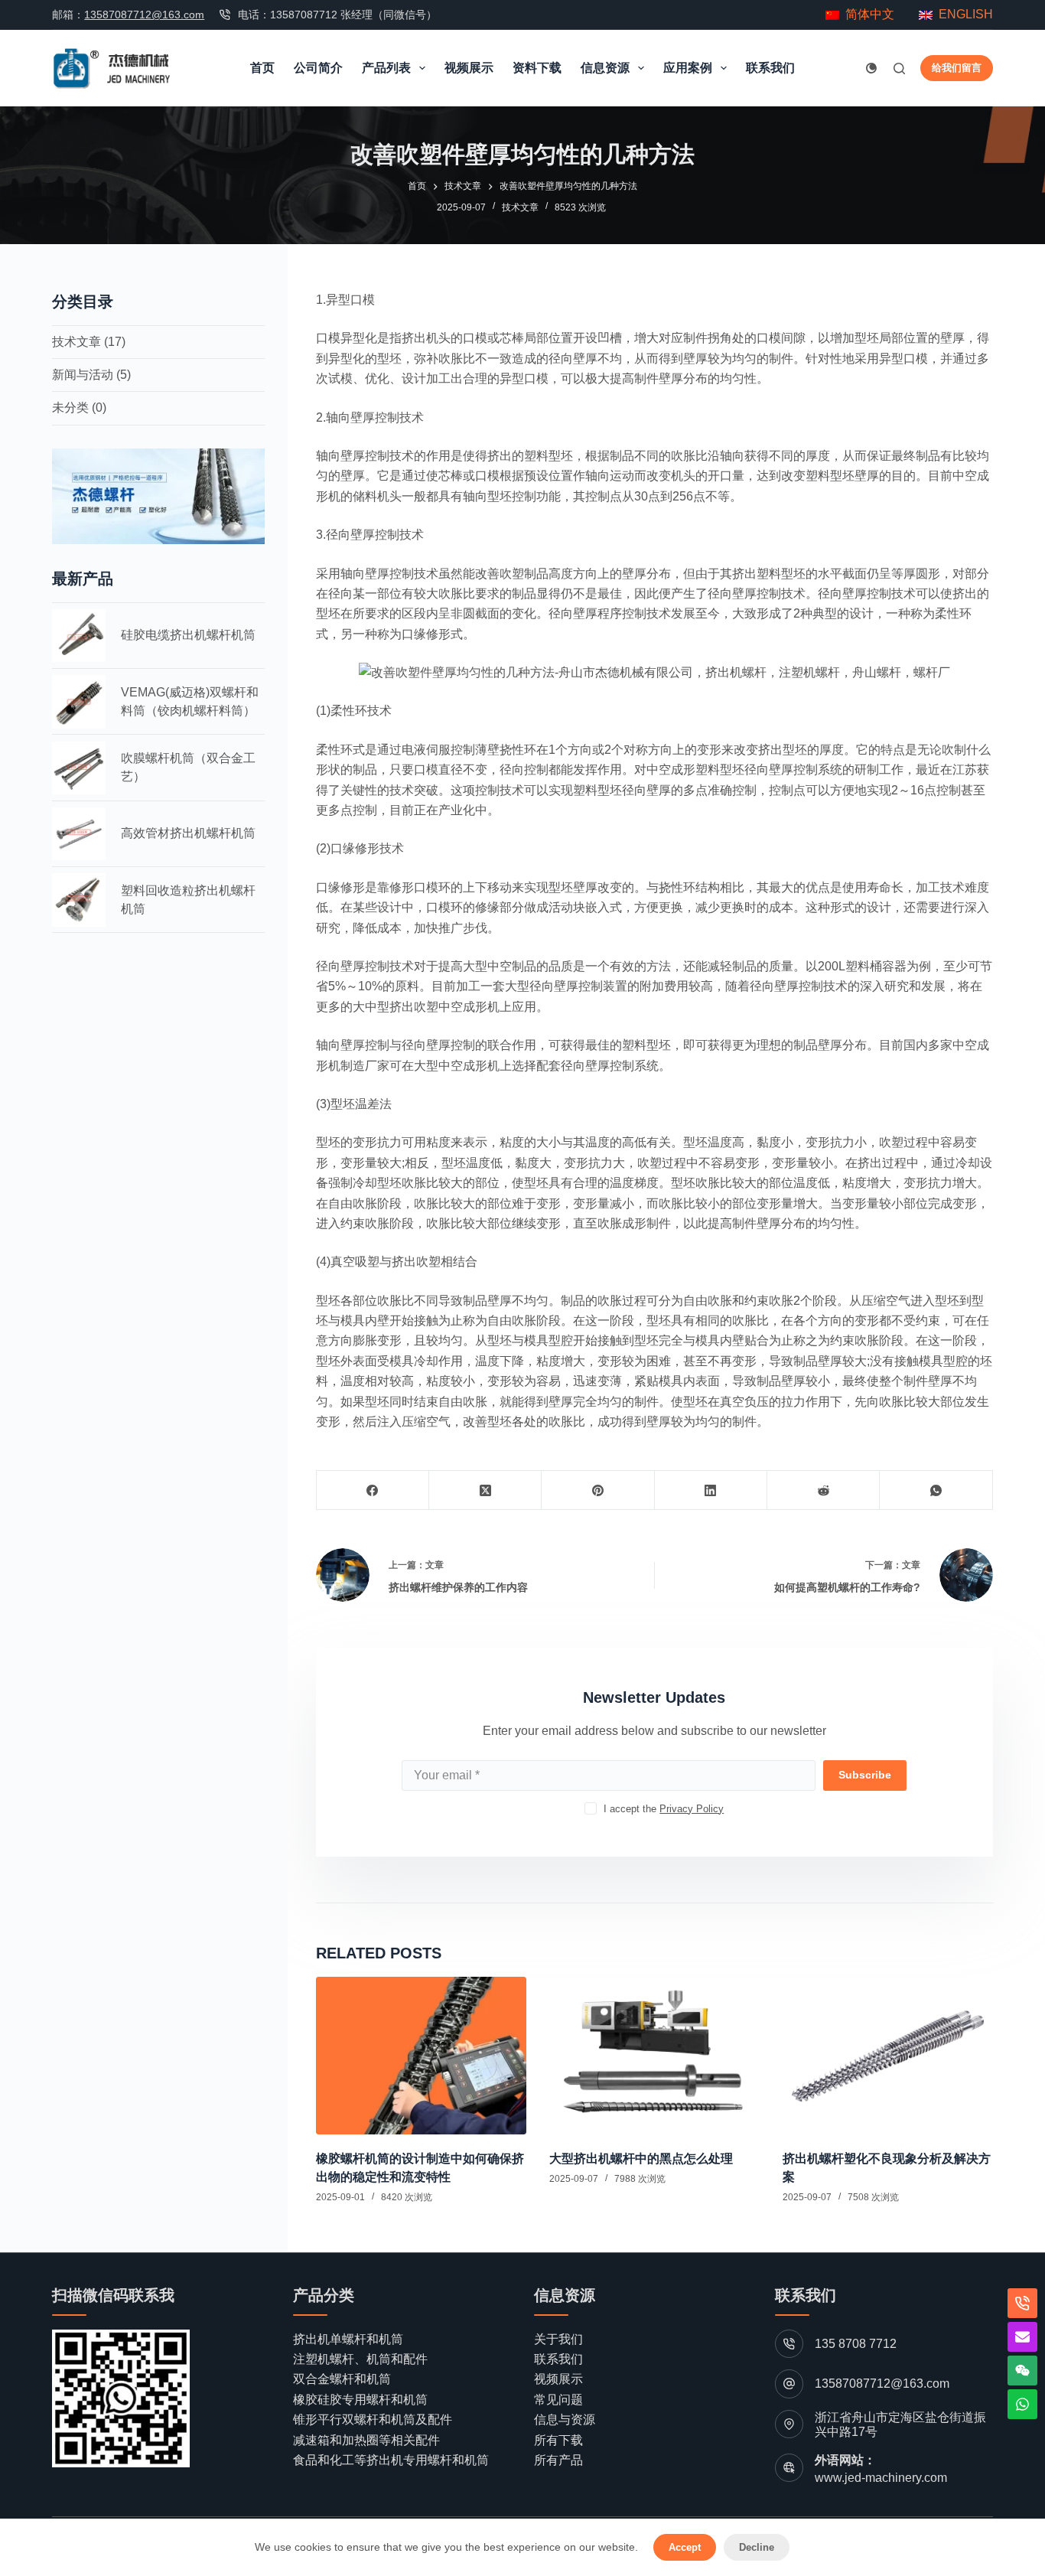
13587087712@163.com (144, 15)
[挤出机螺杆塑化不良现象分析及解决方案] (888, 2056)
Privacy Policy (692, 1809)
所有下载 (558, 2440)
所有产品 (558, 2460)
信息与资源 (565, 2419)
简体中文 (867, 14)
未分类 (70, 408)
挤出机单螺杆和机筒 (348, 2339)
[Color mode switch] (871, 68)
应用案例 (688, 68)
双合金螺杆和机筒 (342, 2379)
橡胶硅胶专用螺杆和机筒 (360, 2400)
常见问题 (558, 2400)
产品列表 (386, 68)
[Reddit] (824, 1490)
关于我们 (558, 2339)
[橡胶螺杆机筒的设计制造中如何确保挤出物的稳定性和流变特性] (421, 2056)
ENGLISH (966, 14)
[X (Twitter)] (485, 1490)
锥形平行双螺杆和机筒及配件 (373, 2419)
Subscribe (865, 1775)
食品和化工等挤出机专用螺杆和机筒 (391, 2460)
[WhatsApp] (936, 1490)
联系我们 (770, 68)
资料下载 (537, 68)
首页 (262, 68)
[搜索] (899, 68)
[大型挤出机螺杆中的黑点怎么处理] (654, 2056)
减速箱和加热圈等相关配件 (366, 2440)
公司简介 (318, 68)
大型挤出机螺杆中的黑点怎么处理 (641, 2159)
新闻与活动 (83, 375)
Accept (685, 2547)
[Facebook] (373, 1490)
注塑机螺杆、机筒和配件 (360, 2359)
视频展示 (469, 68)
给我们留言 (957, 68)
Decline (757, 2547)
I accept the (664, 1809)
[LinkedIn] (711, 1490)
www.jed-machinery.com (881, 2478)
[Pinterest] (598, 1490)
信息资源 (605, 68)
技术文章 (520, 207)
